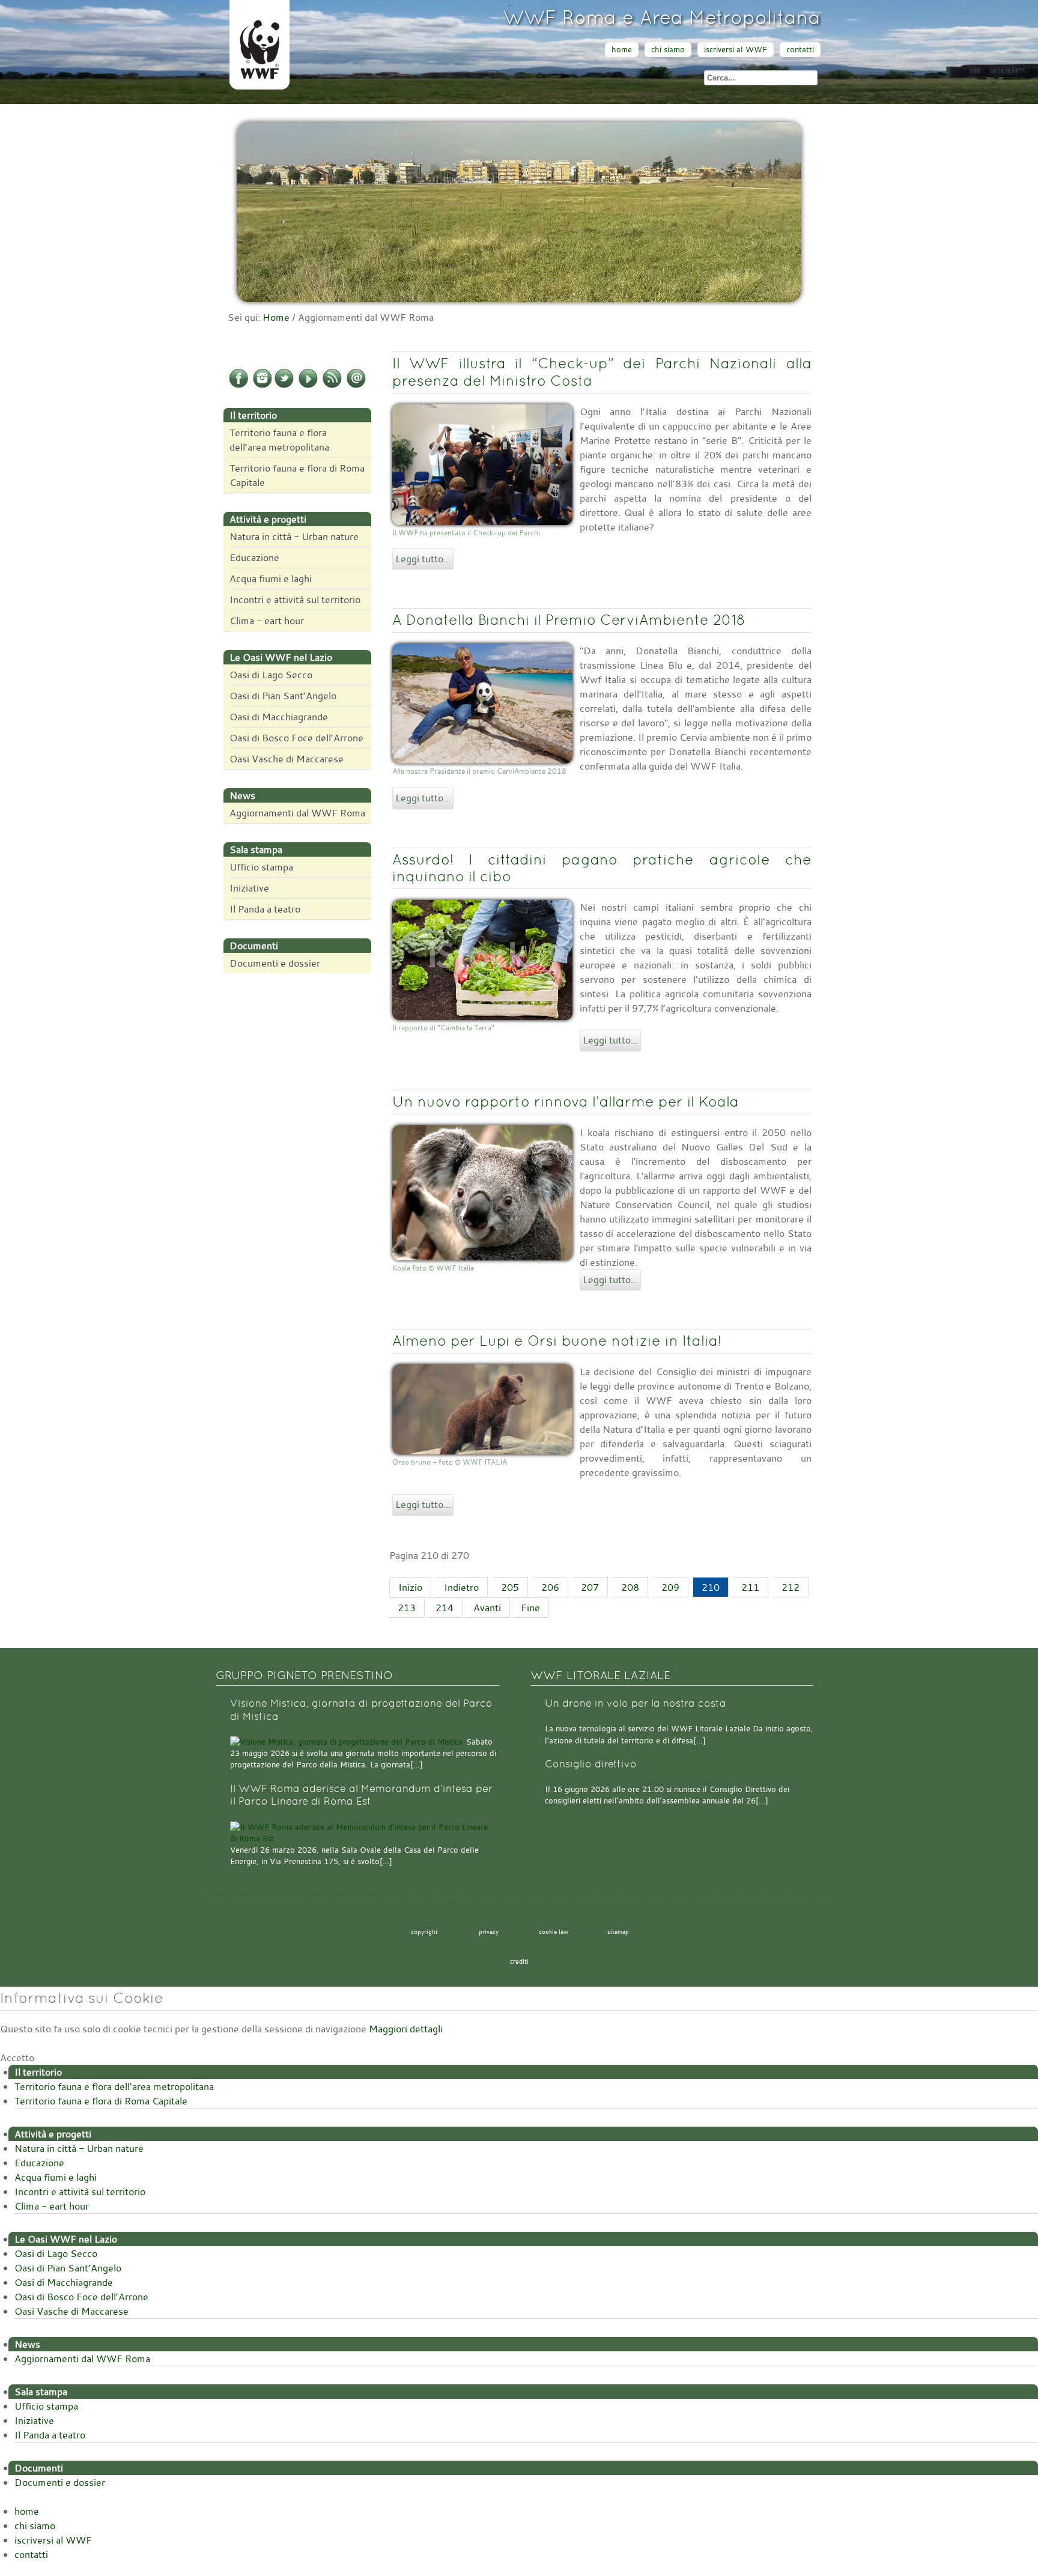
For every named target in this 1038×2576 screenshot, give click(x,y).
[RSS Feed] (332, 386)
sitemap (618, 1931)
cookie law (554, 1931)
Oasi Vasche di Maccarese (287, 759)
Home (276, 317)
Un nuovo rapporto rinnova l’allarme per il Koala (566, 1101)
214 (445, 1608)
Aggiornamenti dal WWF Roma (297, 813)
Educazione (254, 557)
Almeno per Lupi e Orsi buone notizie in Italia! (557, 1341)
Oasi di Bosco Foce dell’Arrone (296, 738)
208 (630, 1587)
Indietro (461, 1587)
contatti (800, 50)
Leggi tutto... (423, 559)
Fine (530, 1608)
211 (750, 1587)
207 (590, 1587)
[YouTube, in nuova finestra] (308, 386)
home (622, 50)
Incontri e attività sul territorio (295, 600)
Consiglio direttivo (591, 1764)
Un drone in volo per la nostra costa (636, 1703)
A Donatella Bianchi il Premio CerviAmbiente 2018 (569, 620)
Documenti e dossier (275, 963)
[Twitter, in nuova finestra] (284, 386)
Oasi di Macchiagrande (279, 717)
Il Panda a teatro (265, 909)
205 (510, 1587)
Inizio (410, 1587)
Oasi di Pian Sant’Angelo (283, 696)
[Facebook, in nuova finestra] (238, 386)
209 (670, 1587)
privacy (489, 1931)
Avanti (487, 1608)
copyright (424, 1931)
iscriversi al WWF (736, 50)
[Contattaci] (356, 386)
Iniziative (249, 888)
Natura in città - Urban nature (294, 536)
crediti (519, 1961)
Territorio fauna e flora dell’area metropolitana (279, 440)
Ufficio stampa (261, 867)
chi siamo (668, 50)
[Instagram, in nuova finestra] (263, 386)
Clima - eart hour (267, 621)
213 (407, 1608)
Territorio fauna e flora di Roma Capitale (297, 475)
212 (791, 1587)
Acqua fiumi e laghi (271, 579)
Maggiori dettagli (406, 2029)
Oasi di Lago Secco (271, 675)
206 (550, 1587)
